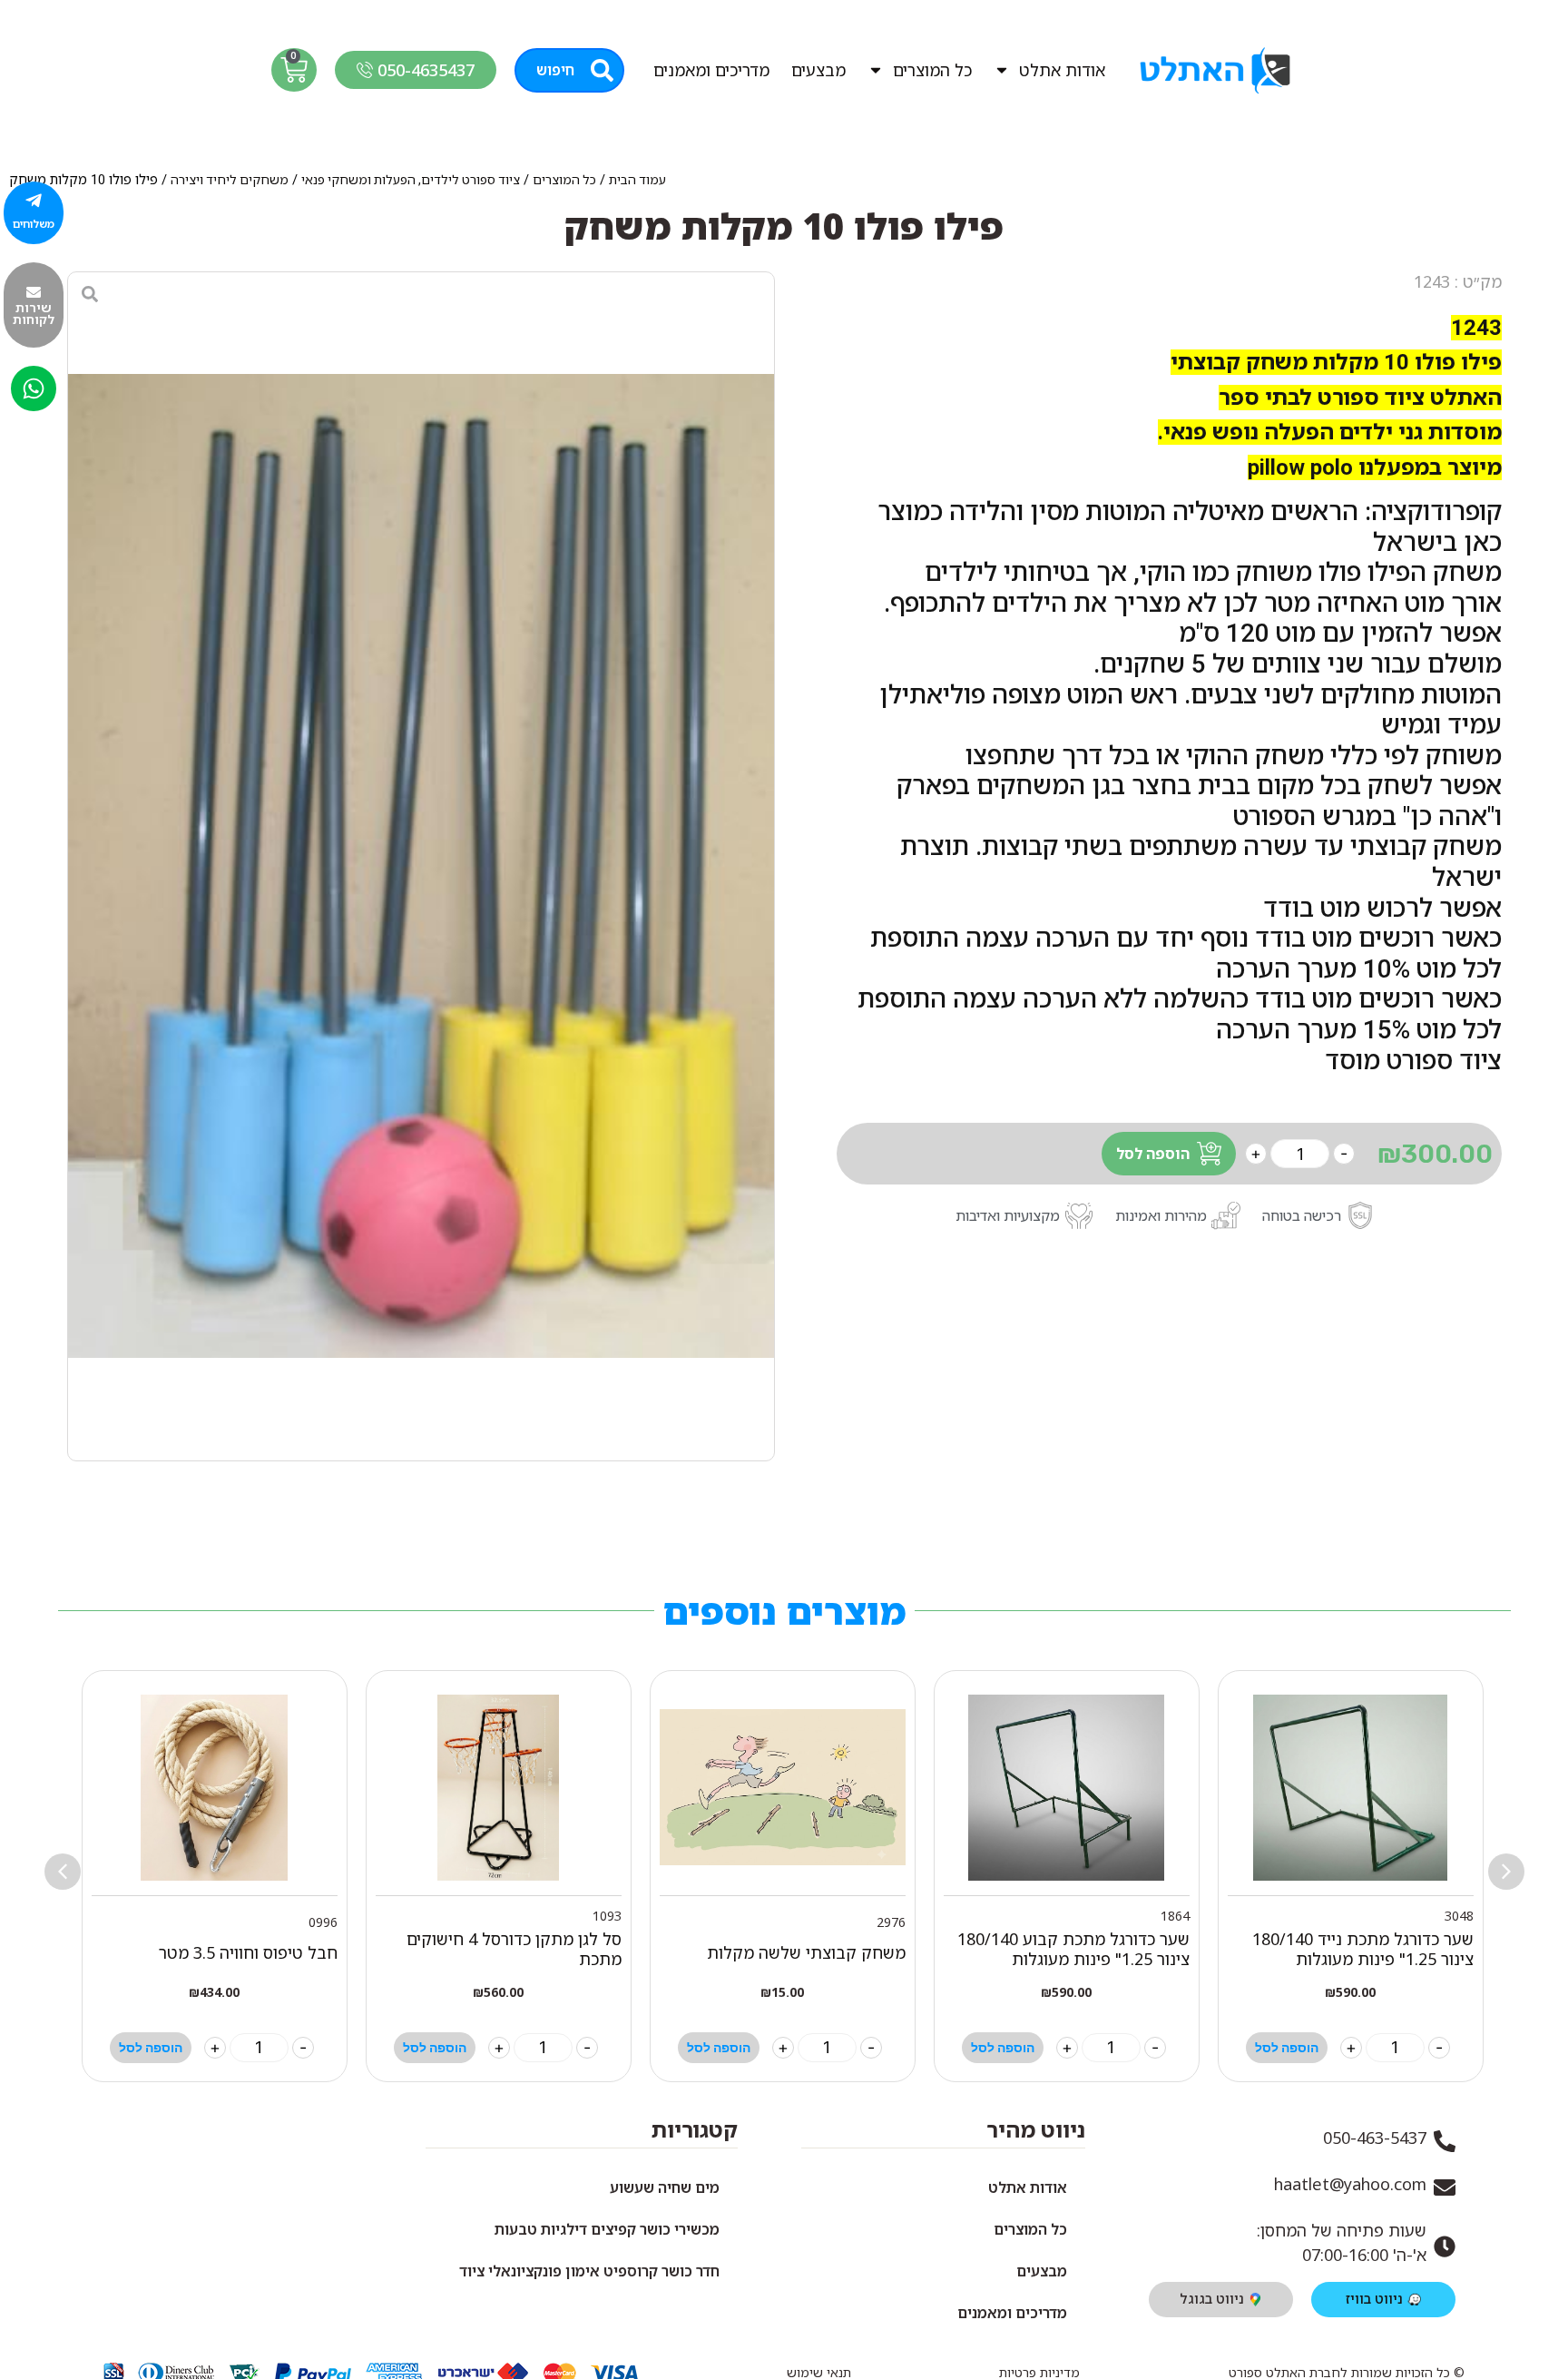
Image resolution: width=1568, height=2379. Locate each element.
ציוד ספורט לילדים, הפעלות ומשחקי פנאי (411, 180)
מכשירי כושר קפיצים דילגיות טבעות (607, 2229)
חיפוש (555, 70)
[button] (63, 1872)
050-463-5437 (1375, 2138)
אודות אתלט (1062, 70)
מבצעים (818, 70)
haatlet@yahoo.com (1350, 2184)
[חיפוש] (602, 70)
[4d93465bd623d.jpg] (421, 866)
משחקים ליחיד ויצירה (230, 180)
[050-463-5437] (1445, 2141)
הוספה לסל (1153, 1154)
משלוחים (34, 224)
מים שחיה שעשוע (665, 2187)
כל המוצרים (932, 70)
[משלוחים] (34, 201)
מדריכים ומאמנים (711, 70)
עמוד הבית (637, 180)
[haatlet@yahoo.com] (1445, 2187)
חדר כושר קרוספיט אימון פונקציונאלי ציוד (589, 2271)
